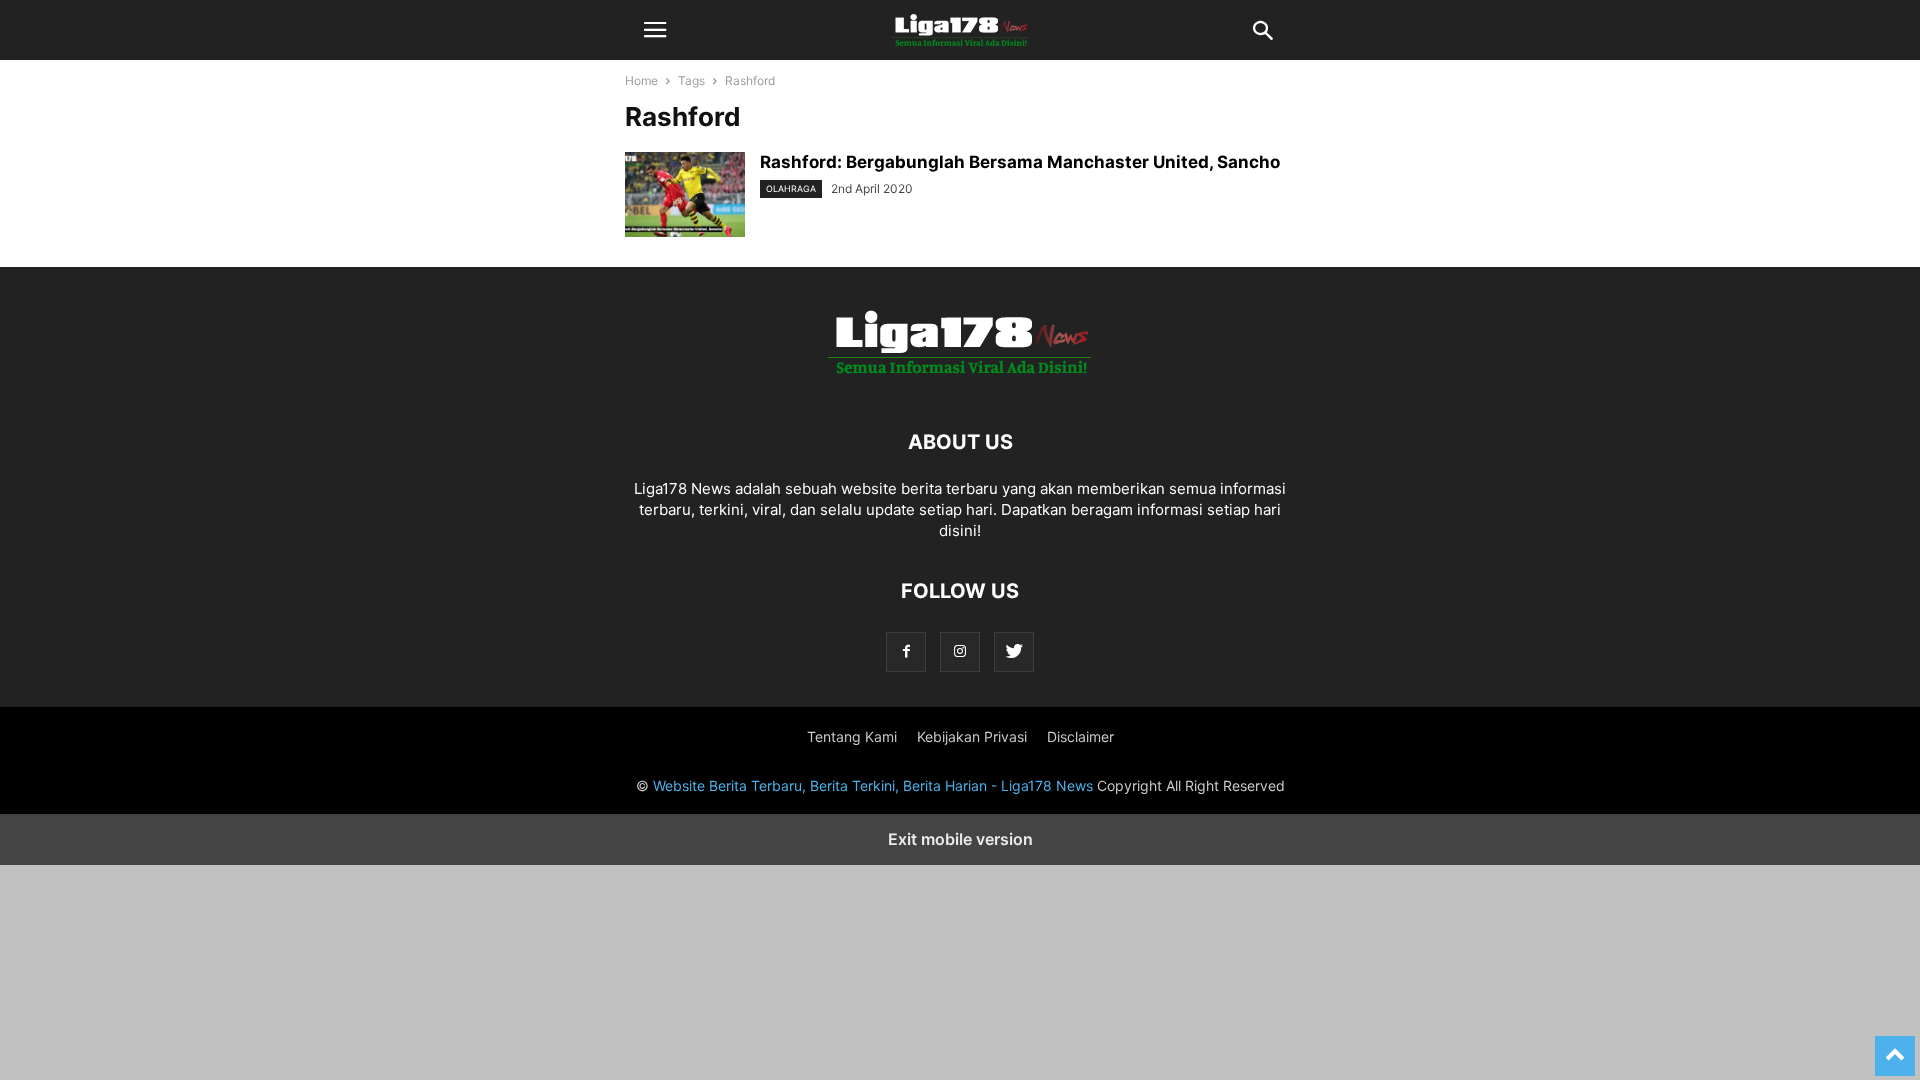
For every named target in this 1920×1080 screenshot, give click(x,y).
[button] (655, 30)
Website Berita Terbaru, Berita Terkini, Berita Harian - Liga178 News (873, 785)
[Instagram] (960, 651)
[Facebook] (906, 651)
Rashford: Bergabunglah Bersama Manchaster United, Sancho (1020, 162)
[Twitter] (1014, 651)
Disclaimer (1080, 736)
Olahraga (791, 188)
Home (641, 80)
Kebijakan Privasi (972, 736)
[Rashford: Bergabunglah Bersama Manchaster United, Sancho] (685, 197)
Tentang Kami (852, 736)
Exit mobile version (960, 839)
